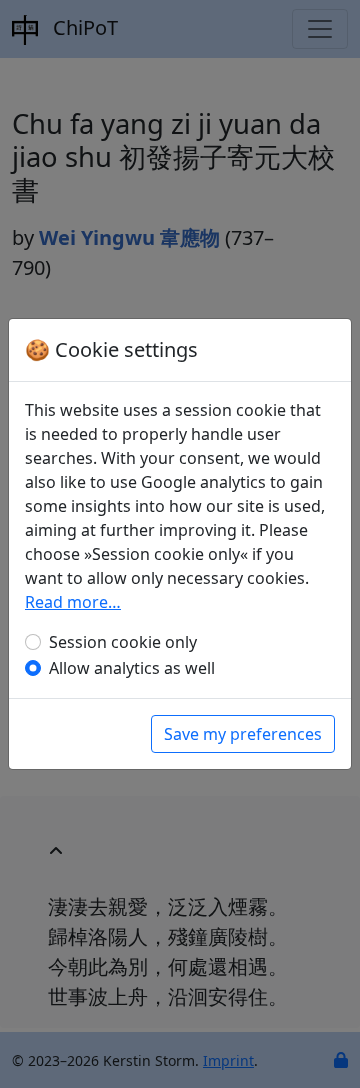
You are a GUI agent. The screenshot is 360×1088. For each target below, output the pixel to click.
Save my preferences (243, 734)
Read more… (73, 602)
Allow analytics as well (132, 668)
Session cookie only (123, 642)
